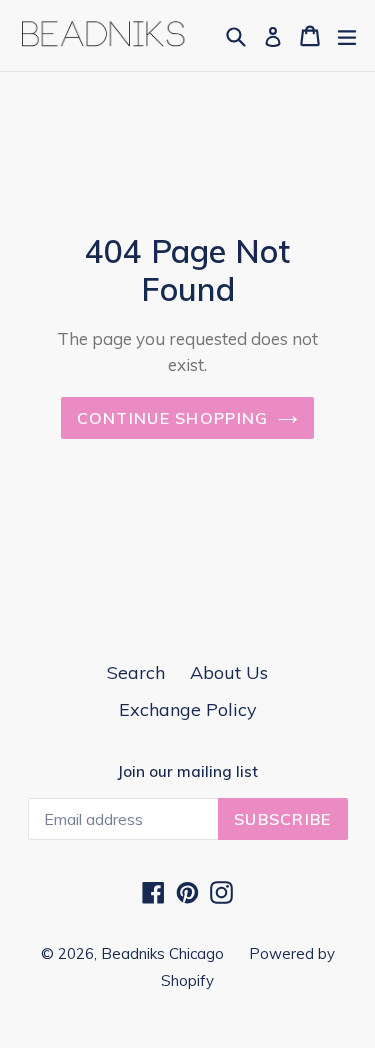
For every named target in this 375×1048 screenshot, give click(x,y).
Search (136, 672)
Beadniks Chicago (162, 953)
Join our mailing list (187, 772)
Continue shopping (173, 418)
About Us (229, 672)
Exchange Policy (188, 709)
